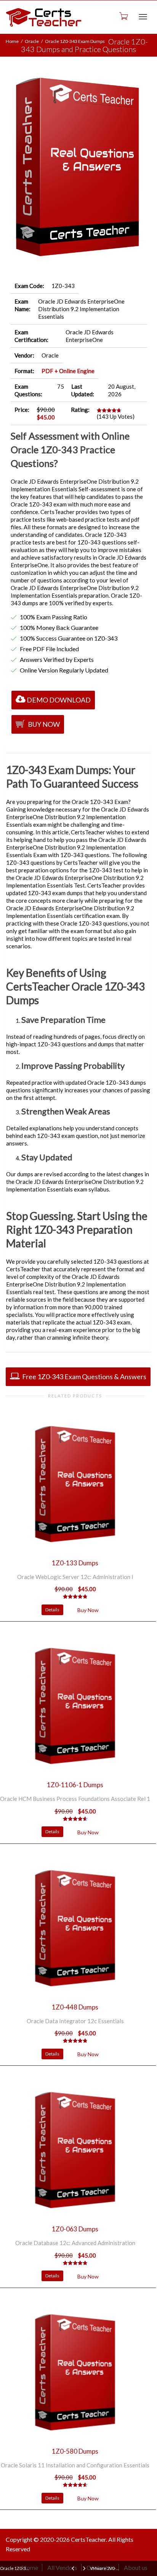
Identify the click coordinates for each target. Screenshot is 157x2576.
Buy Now (43, 724)
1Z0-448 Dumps (75, 2007)
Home (12, 41)
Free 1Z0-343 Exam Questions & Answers (84, 1377)
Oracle (32, 41)
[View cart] (123, 16)
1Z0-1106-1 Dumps (75, 1785)
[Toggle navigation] (143, 17)
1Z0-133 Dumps (75, 1563)
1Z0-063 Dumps (75, 2229)
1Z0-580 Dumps (75, 2451)
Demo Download (59, 700)
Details (52, 1610)
